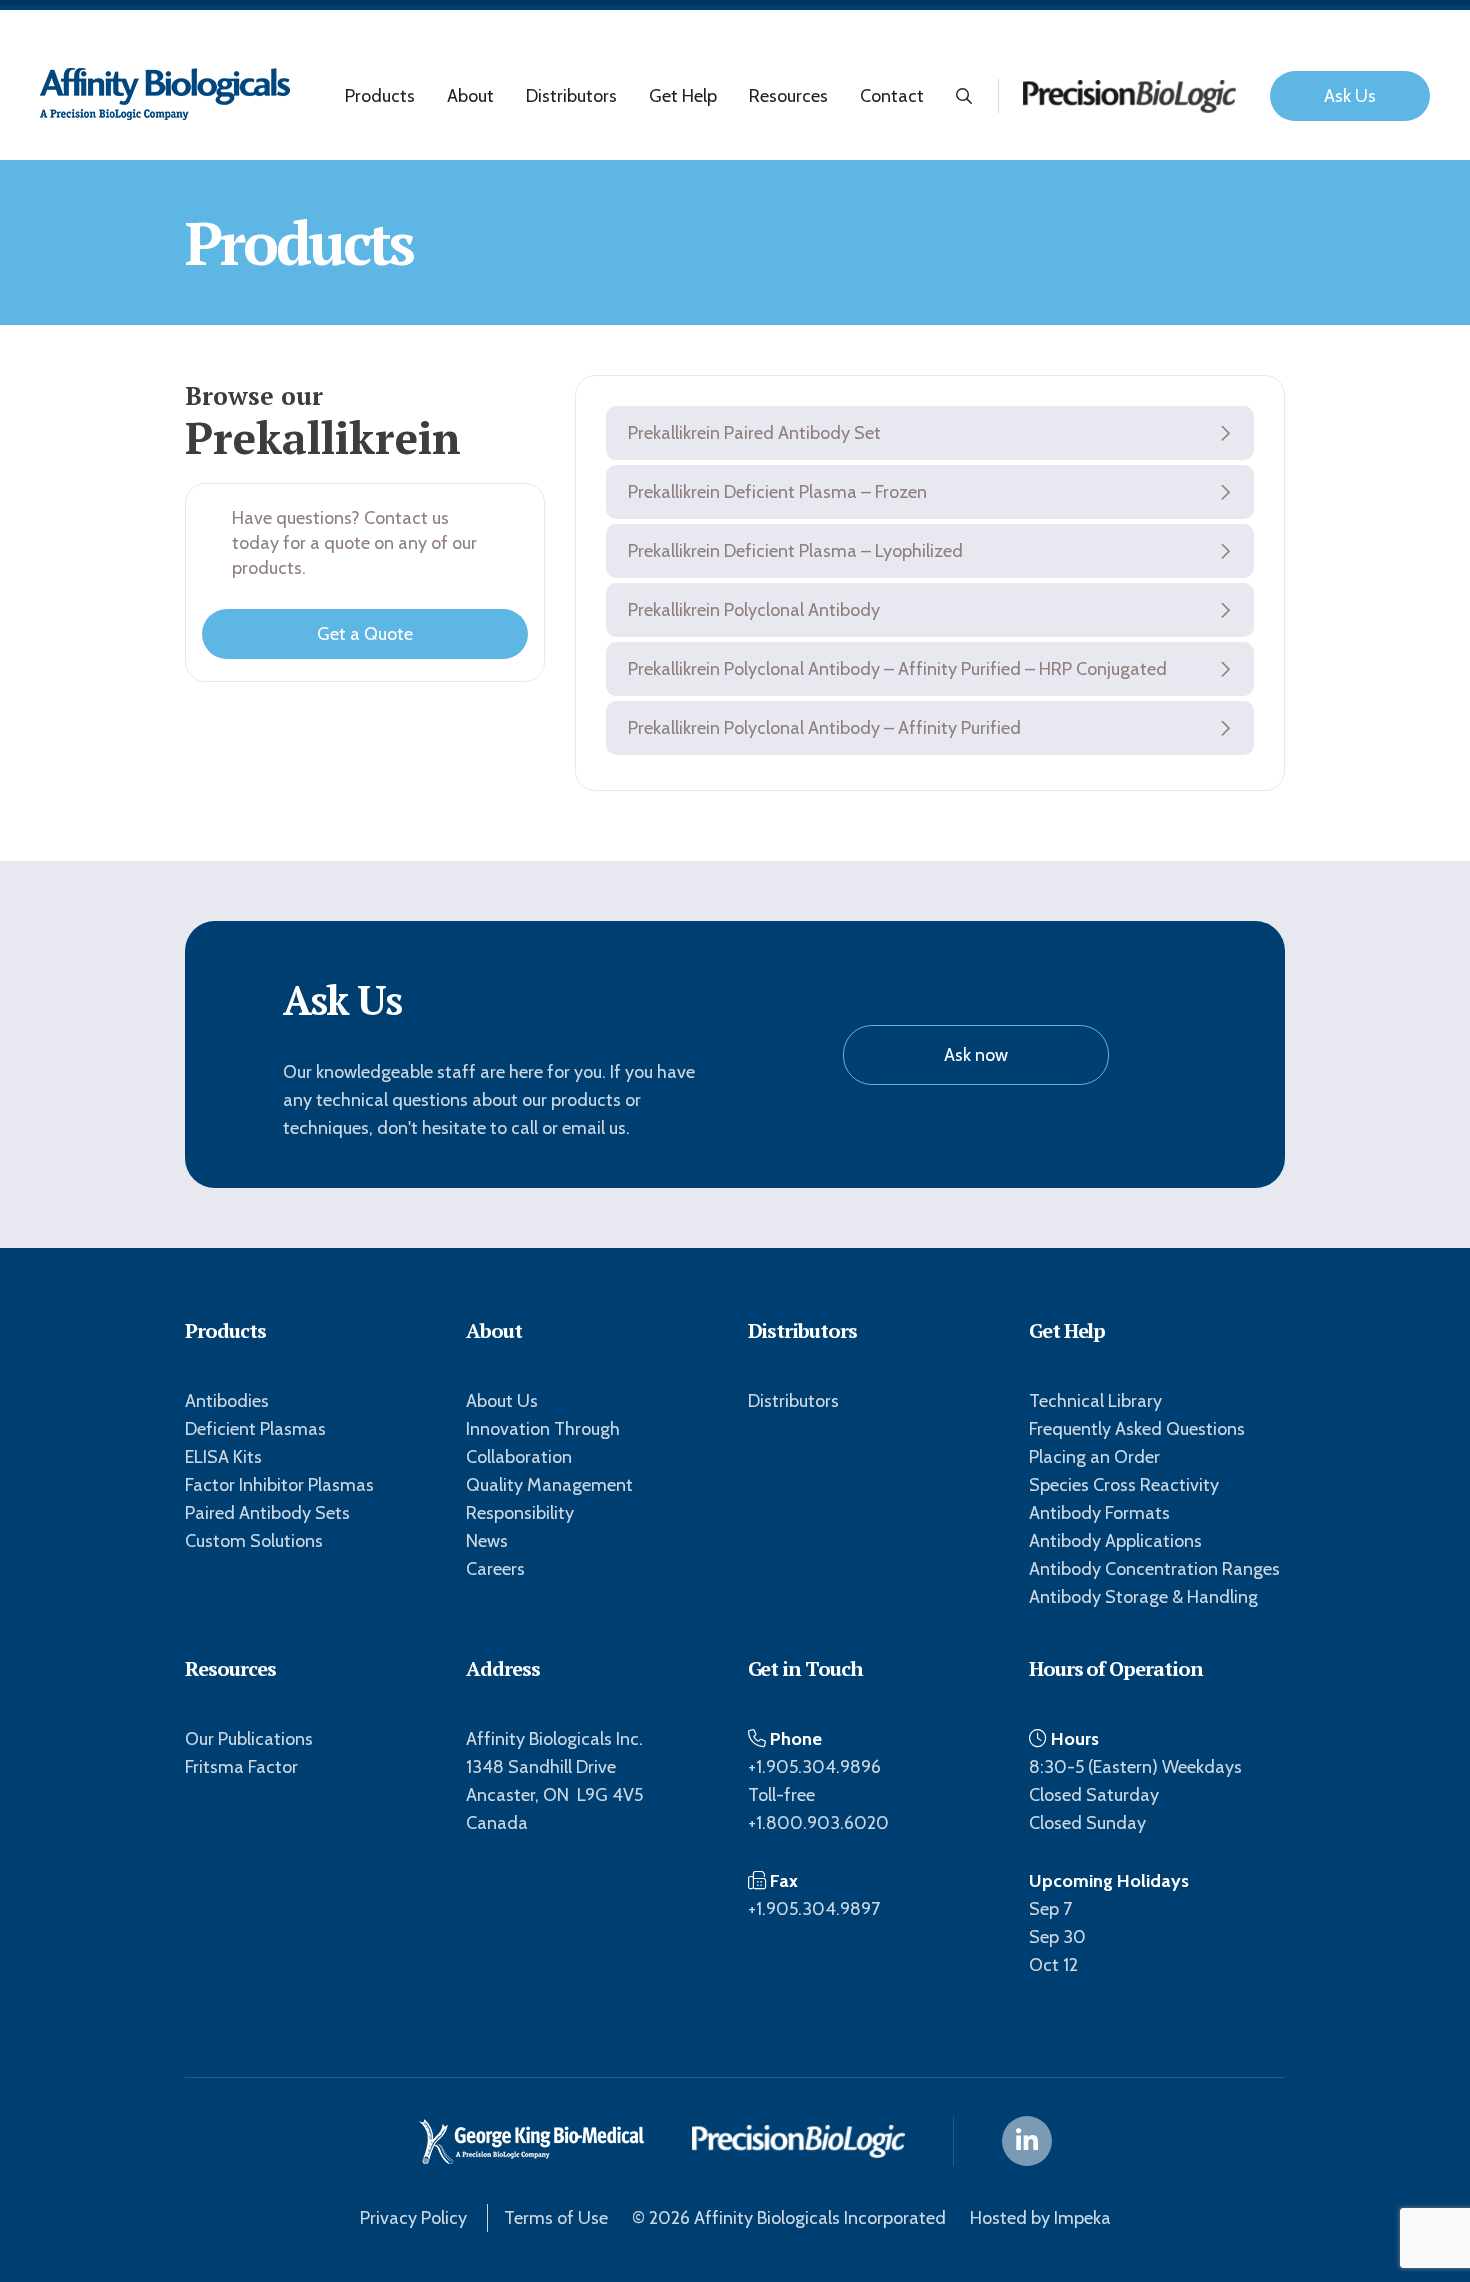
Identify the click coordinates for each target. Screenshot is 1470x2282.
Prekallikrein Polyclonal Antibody (754, 610)
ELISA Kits (223, 1457)
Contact (892, 96)
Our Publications (249, 1739)
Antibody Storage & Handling (1143, 1597)
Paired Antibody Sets (267, 1513)
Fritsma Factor (241, 1767)
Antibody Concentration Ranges (1154, 1569)
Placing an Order (1094, 1457)
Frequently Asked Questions (1137, 1429)
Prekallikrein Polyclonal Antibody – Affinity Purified (824, 728)
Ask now (976, 1055)
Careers (495, 1569)
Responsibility (520, 1513)
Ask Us (1350, 96)
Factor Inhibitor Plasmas (279, 1485)
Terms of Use (556, 2218)
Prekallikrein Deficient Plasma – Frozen (777, 492)
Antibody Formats (1099, 1513)
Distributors (571, 96)
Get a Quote (365, 634)
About (470, 96)
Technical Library (1095, 1401)
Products (380, 96)
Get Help (683, 96)
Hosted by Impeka (1040, 2218)
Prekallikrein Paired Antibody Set (754, 433)
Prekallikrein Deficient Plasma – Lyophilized (795, 551)
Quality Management (549, 1485)
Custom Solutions (254, 1541)
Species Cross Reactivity (1124, 1485)
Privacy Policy (413, 2218)
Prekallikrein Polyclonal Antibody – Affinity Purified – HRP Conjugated (897, 669)
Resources (788, 96)
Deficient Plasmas (255, 1429)
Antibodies (227, 1401)
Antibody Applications (1115, 1541)
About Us (502, 1401)
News (487, 1541)
